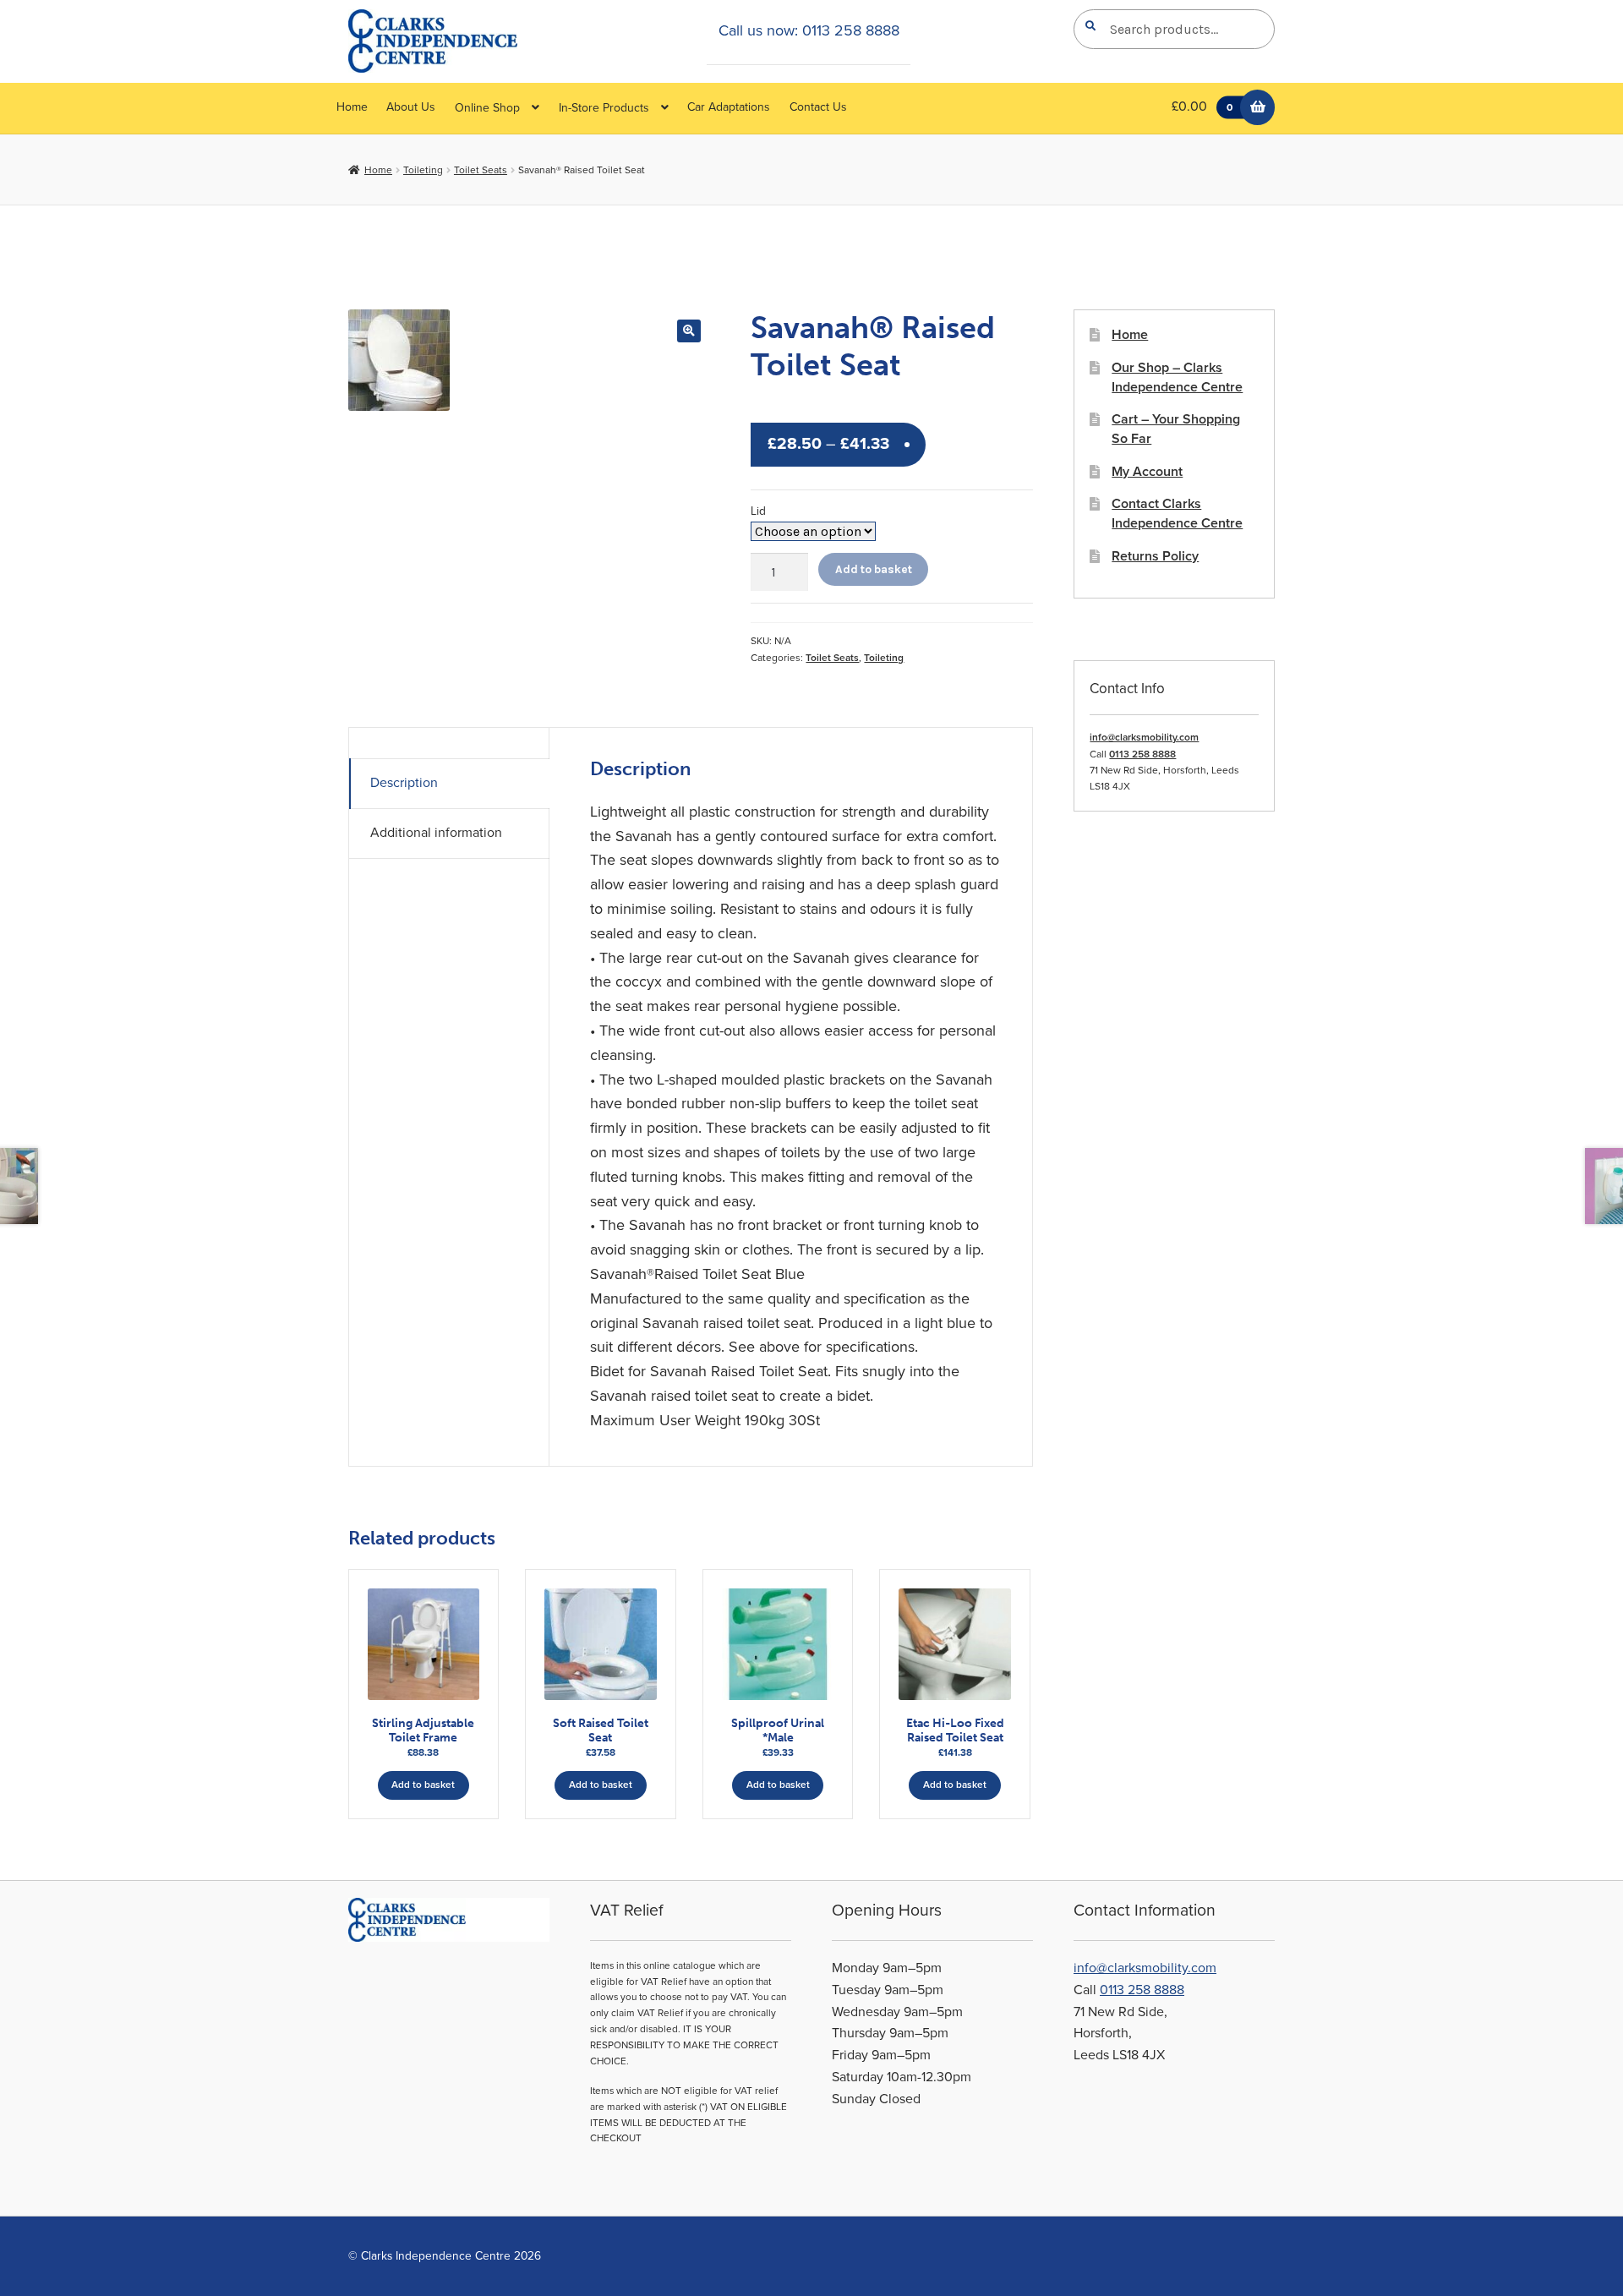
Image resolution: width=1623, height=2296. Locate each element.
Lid (758, 511)
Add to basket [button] (423, 1785)
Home (352, 107)
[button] (689, 331)
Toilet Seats (481, 170)
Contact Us (818, 107)
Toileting (423, 170)
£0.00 (1202, 107)
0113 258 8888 (1142, 754)
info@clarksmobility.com (1144, 737)
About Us (411, 107)
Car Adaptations (729, 107)
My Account (1147, 472)
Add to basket (874, 569)
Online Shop (487, 108)
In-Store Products (604, 108)
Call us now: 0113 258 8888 (809, 30)
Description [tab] (404, 783)
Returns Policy (1155, 556)
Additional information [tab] (436, 833)
